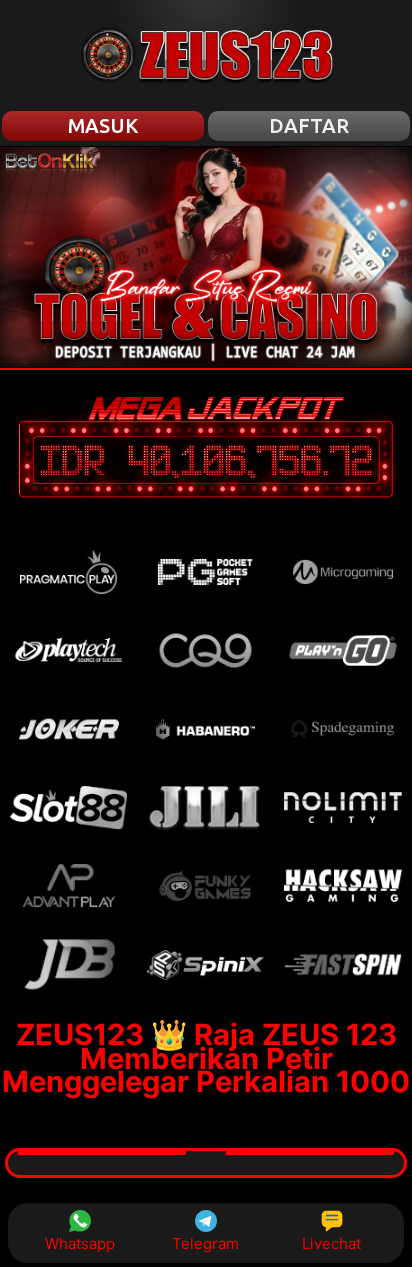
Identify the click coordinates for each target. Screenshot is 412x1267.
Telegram (205, 1243)
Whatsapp (80, 1243)
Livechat (331, 1243)
